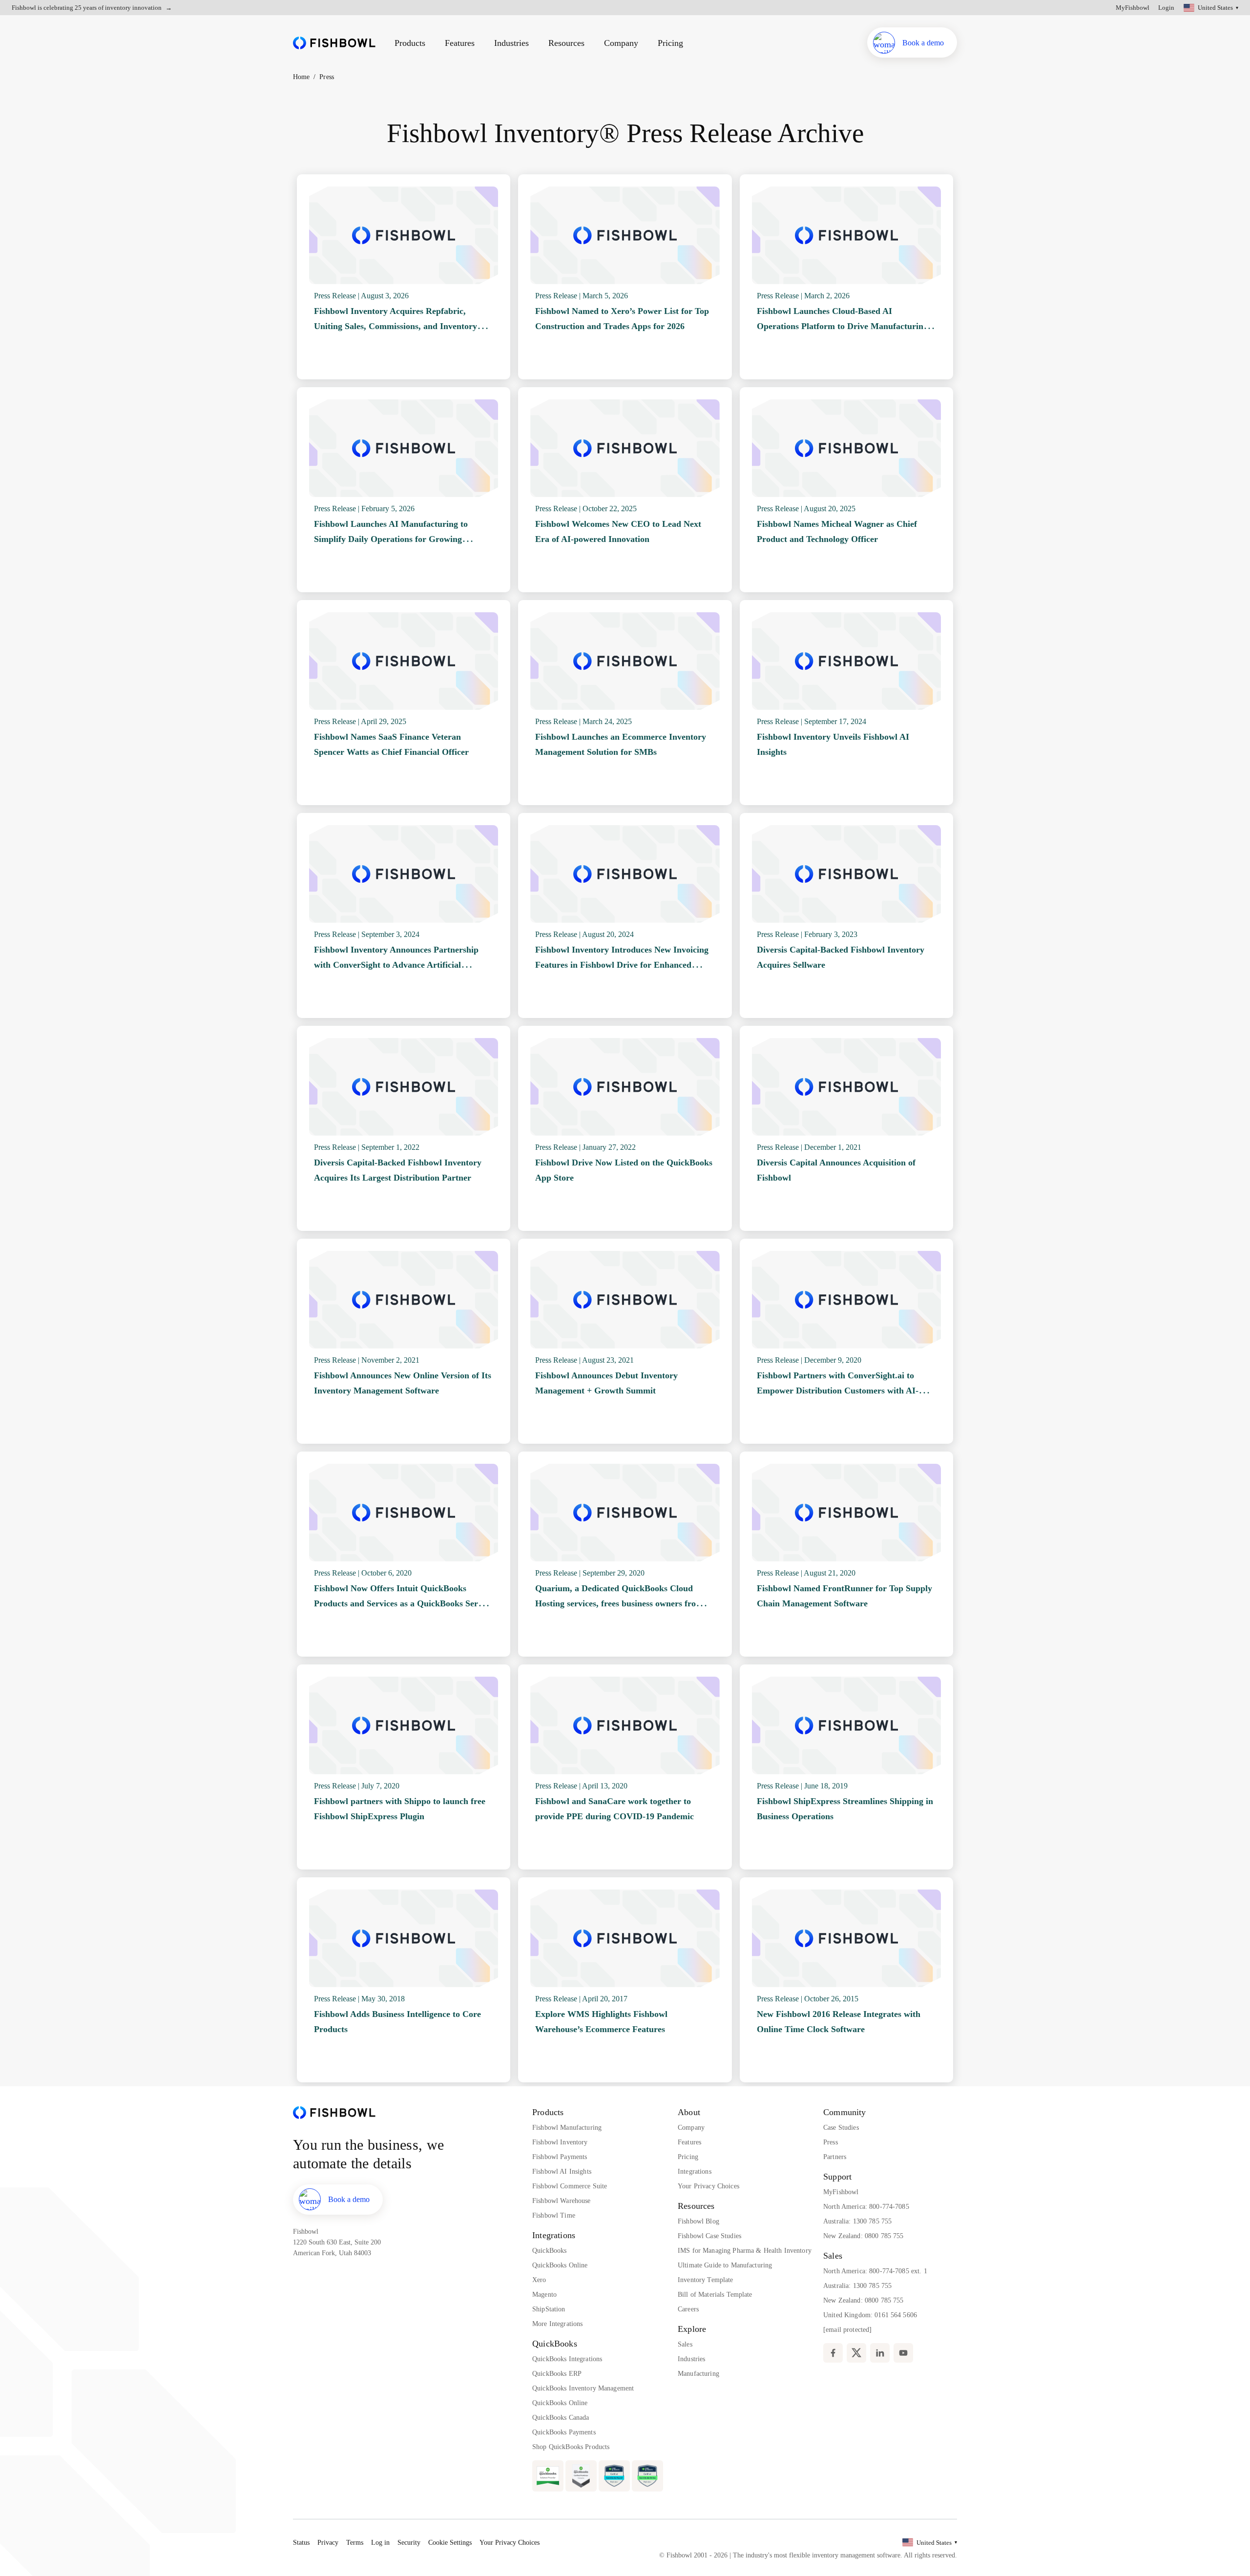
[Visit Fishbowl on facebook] (833, 2353)
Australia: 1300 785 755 (857, 2221)
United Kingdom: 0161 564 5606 (870, 2315)
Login (1166, 8)
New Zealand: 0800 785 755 (864, 2236)
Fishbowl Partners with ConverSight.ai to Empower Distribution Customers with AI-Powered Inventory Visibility (838, 1391)
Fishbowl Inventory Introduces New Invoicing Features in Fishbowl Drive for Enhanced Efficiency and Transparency (622, 965)
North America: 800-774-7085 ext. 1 (875, 2271)
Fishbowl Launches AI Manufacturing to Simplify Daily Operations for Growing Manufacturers (391, 539)
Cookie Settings (450, 2543)
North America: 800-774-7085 (866, 2207)
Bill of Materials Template (715, 2295)
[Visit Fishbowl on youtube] (903, 2353)
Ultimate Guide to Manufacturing (725, 2265)
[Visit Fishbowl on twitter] (856, 2353)
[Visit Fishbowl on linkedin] (880, 2353)
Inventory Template (706, 2280)
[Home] (334, 43)
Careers (688, 2309)
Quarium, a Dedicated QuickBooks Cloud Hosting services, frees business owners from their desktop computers (619, 1604)
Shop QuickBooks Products (571, 2447)
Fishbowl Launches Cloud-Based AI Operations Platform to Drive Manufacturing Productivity (842, 326)
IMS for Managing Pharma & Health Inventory (745, 2251)
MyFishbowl (1133, 8)
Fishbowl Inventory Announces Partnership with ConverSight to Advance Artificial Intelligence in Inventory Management (396, 965)
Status (301, 2543)
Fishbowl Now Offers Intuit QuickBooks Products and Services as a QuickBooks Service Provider (403, 1604)
